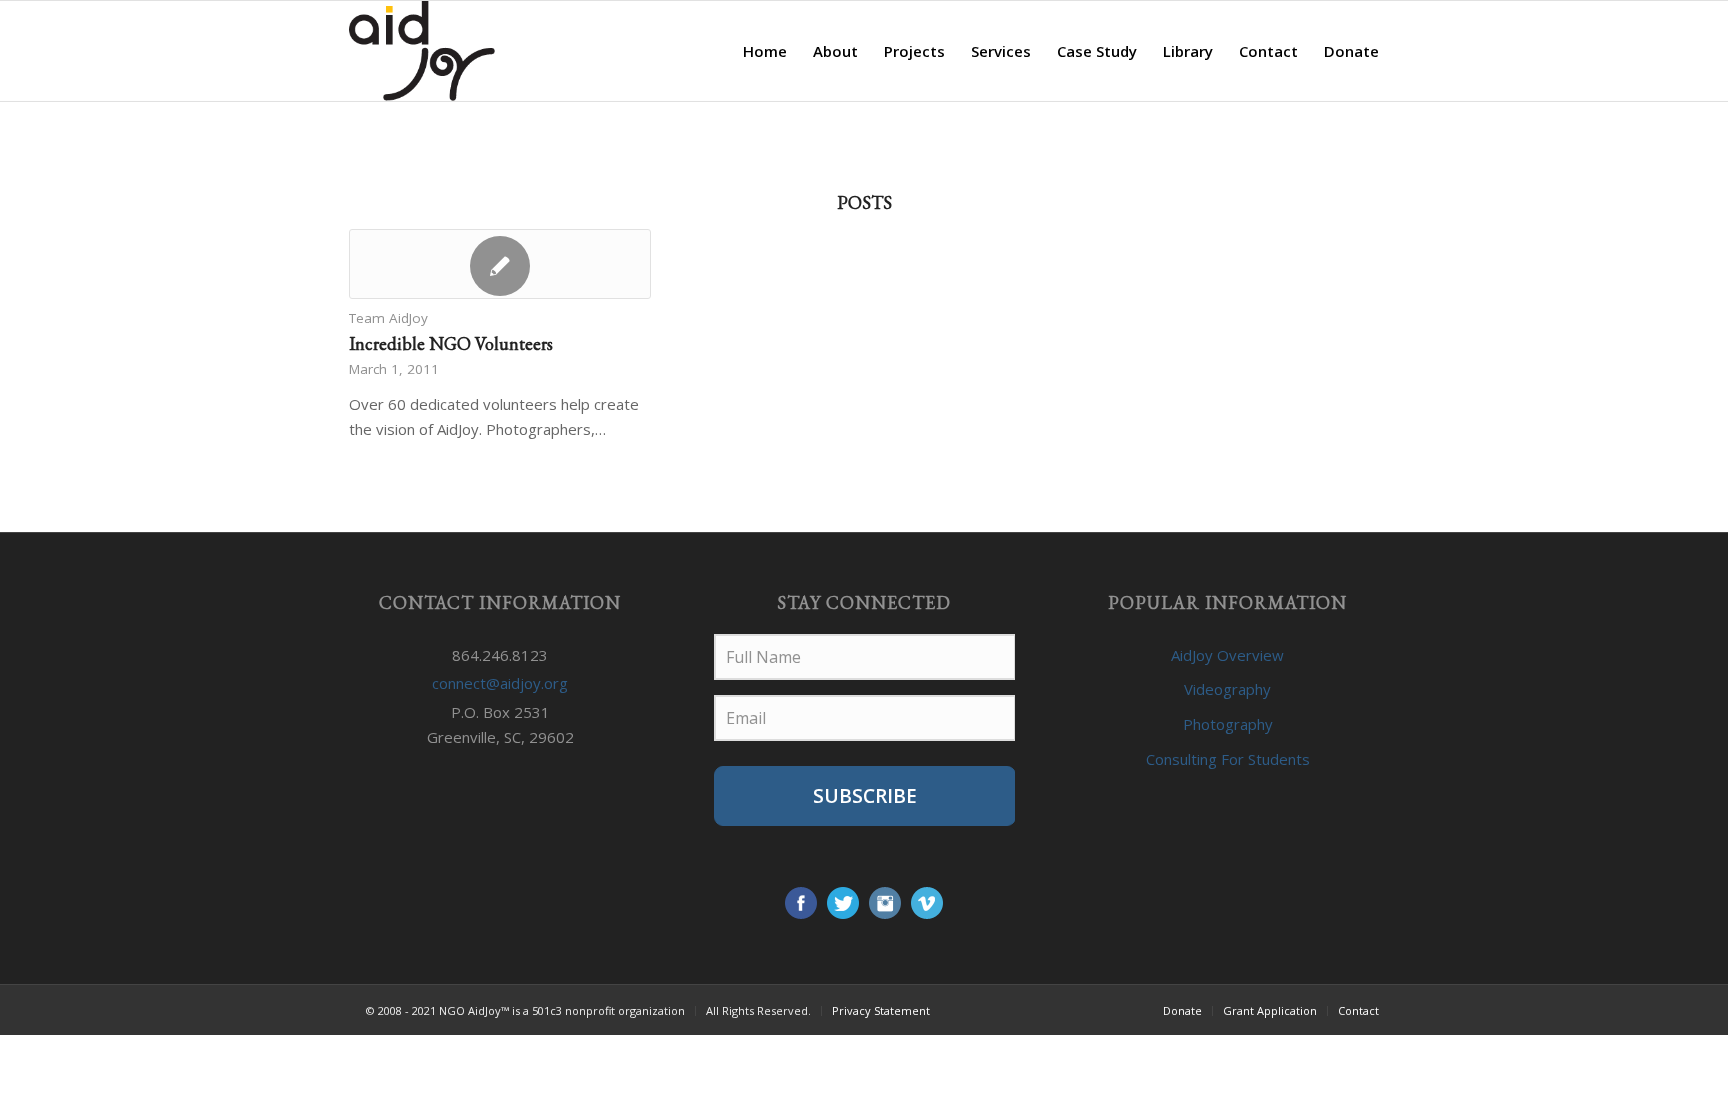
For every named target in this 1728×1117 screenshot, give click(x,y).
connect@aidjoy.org (500, 683)
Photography (1228, 724)
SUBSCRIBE (865, 796)
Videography (1227, 689)
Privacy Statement (881, 1010)
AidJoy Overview (1227, 655)
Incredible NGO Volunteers (451, 343)
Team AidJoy (388, 318)
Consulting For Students (1228, 759)
